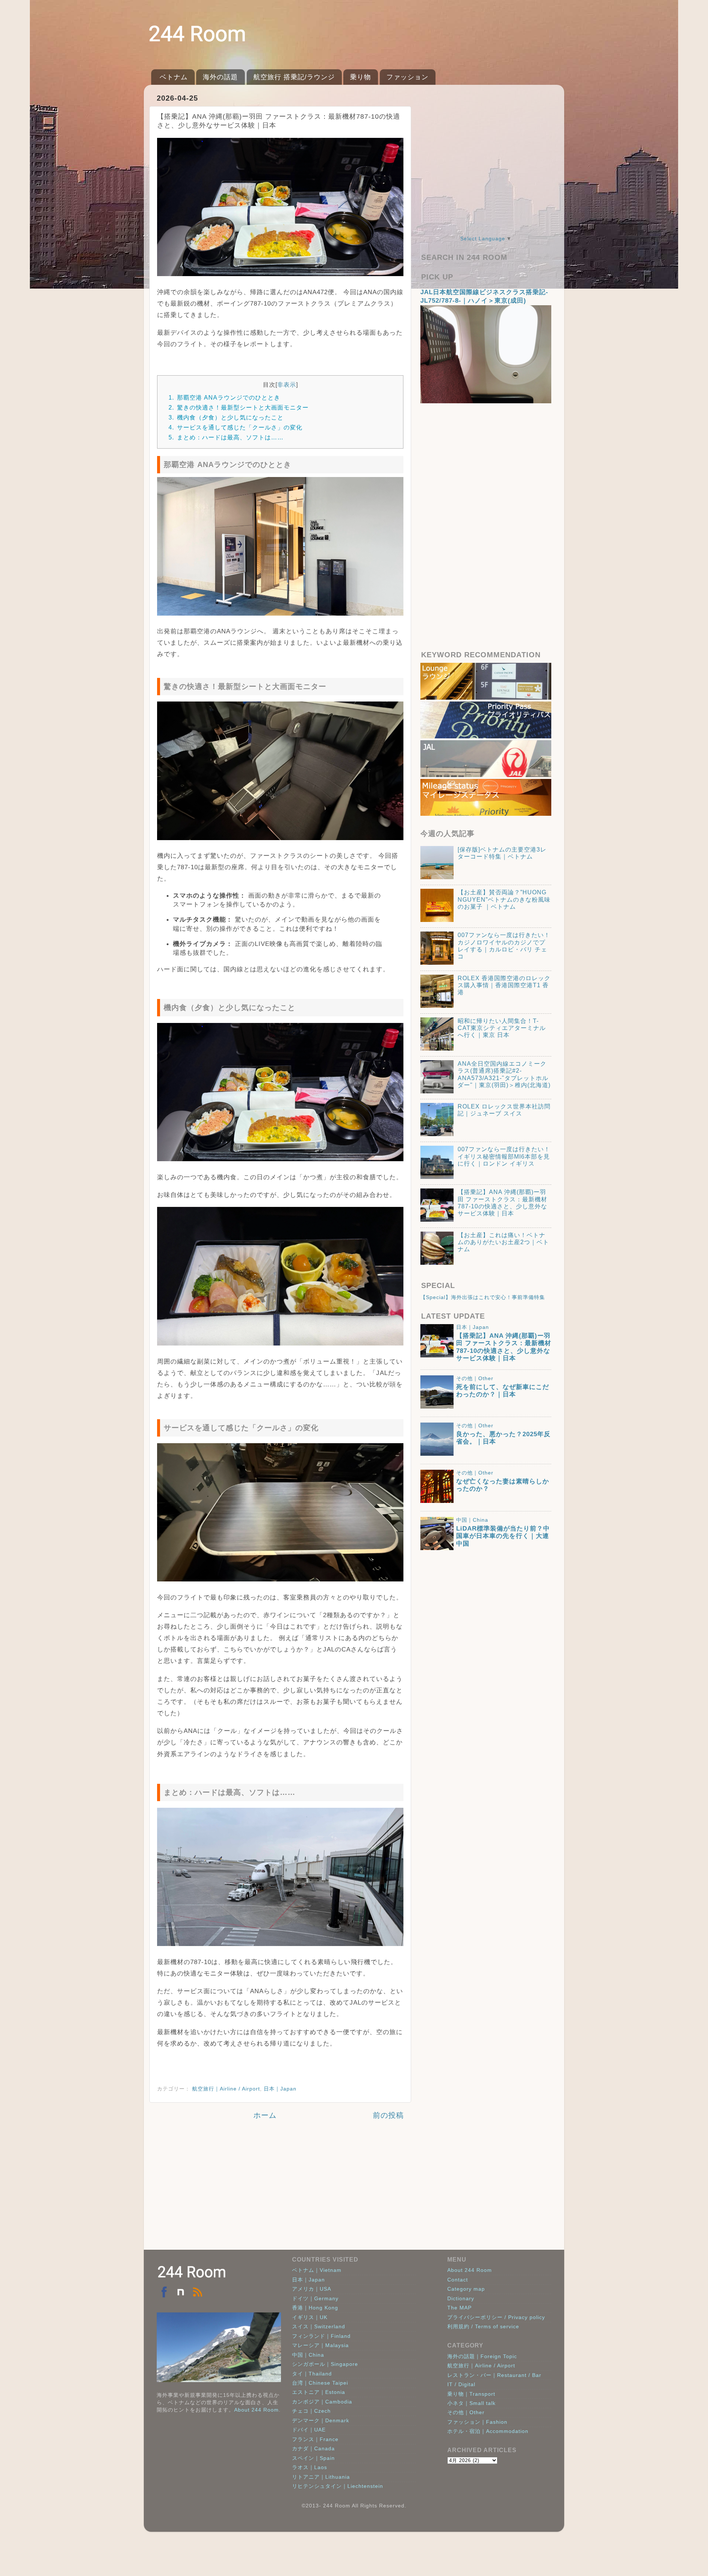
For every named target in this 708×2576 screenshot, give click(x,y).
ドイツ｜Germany (315, 2298)
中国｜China (472, 1520)
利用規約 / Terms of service (483, 2326)
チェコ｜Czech (311, 2411)
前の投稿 (388, 2115)
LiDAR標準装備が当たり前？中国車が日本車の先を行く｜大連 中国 (503, 1536)
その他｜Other (475, 1378)
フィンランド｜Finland (321, 2336)
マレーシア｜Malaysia (320, 2345)
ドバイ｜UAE (309, 2430)
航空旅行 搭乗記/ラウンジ (294, 77)
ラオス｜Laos (310, 2467)
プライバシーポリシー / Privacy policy (496, 2317)
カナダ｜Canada (313, 2448)
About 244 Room (256, 2410)
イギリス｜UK (310, 2317)
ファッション (407, 77)
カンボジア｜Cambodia (322, 2402)
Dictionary (461, 2298)
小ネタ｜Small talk (471, 2403)
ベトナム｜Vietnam (317, 2270)
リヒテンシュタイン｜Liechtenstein (338, 2486)
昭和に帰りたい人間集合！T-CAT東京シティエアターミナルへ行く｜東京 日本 (502, 1028)
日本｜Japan (280, 2089)
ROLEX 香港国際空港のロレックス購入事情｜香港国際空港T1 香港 (504, 985)
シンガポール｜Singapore (325, 2364)
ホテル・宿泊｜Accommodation (488, 2431)
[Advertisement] (280, 2191)
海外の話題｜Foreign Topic (482, 2356)
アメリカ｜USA (312, 2289)
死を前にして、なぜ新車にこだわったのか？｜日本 (503, 1391)
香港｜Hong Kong (315, 2308)
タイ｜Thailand (312, 2374)
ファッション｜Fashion (477, 2422)
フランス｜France (315, 2439)
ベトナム (174, 77)
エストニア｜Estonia (319, 2392)
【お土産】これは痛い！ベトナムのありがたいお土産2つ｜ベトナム (503, 1242)
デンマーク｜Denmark (321, 2420)
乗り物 (360, 77)
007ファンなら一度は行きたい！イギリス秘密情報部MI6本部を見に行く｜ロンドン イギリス (504, 1156)
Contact (458, 2280)
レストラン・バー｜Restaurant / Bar (494, 2375)
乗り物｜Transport (471, 2394)
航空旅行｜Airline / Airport (226, 2089)
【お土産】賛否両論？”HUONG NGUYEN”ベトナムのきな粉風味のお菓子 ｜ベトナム (504, 899)
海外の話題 (220, 77)
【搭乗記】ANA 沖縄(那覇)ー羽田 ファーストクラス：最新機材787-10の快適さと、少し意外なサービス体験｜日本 (504, 1347)
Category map (466, 2289)
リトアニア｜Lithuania (321, 2477)
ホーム (265, 2115)
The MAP (459, 2308)
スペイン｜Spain (313, 2458)
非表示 (287, 384)
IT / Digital (461, 2384)
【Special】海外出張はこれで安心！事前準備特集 (483, 1297)
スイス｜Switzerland (319, 2326)
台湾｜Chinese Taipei (320, 2383)
